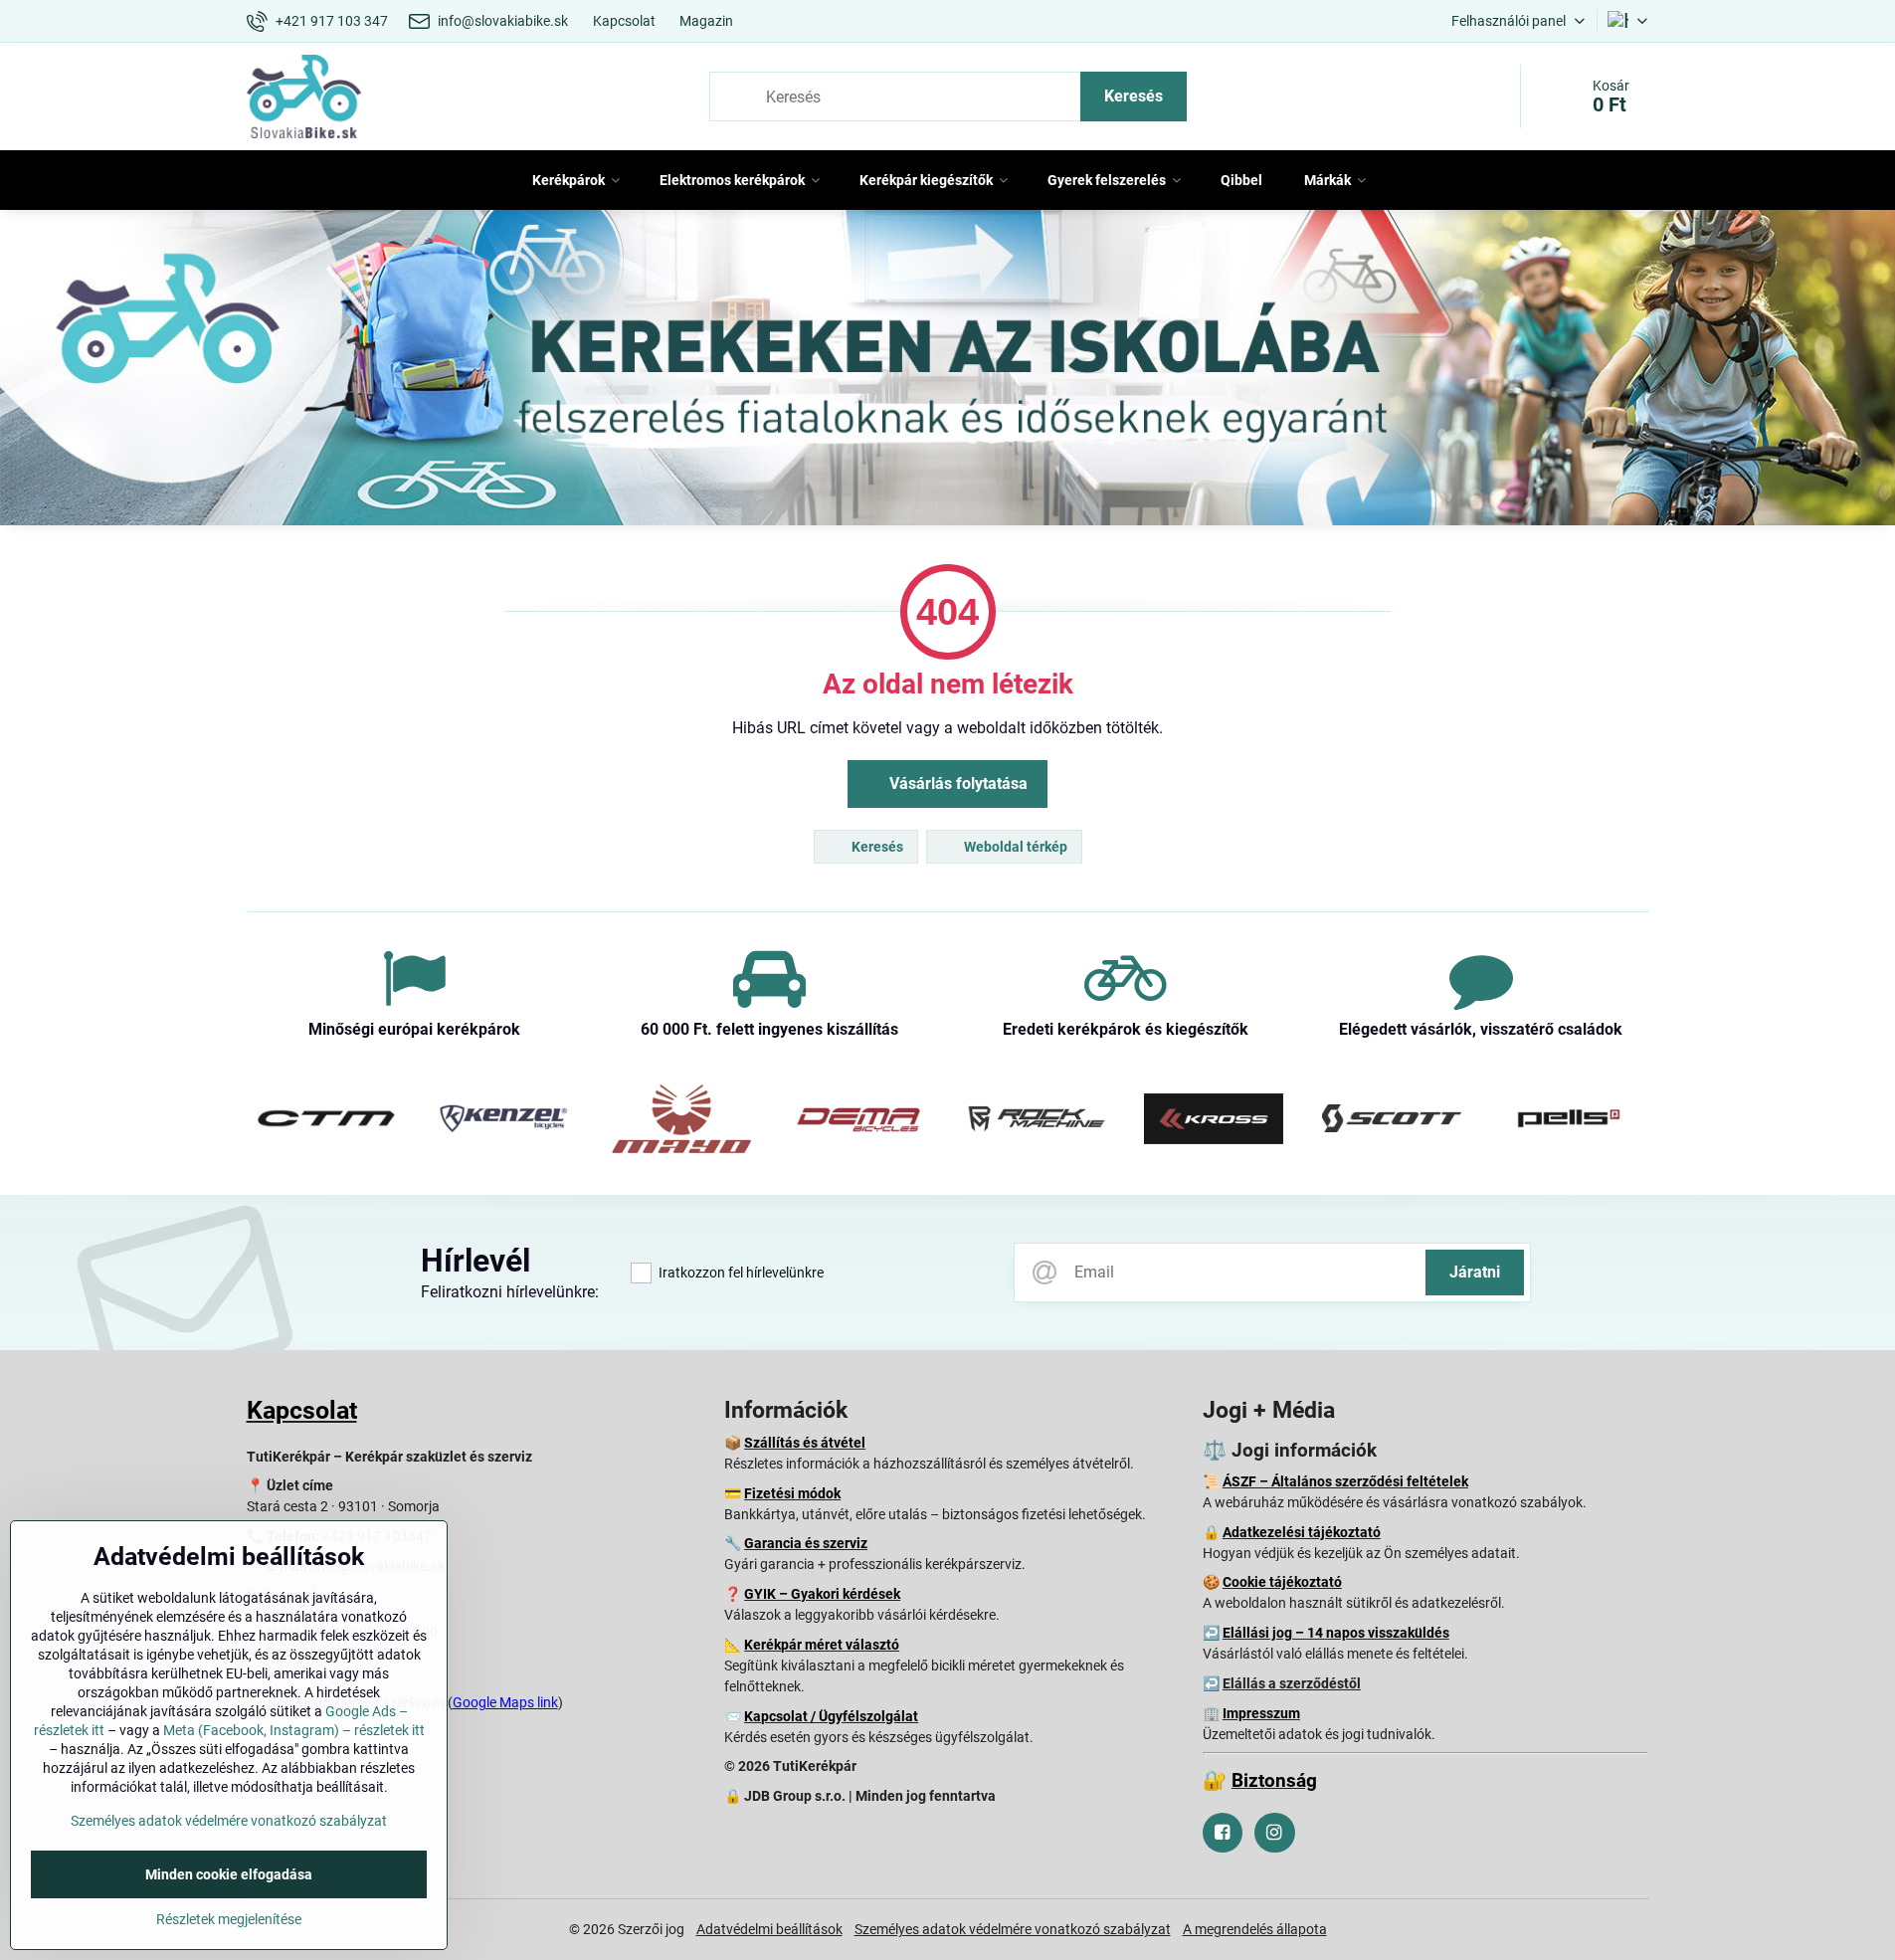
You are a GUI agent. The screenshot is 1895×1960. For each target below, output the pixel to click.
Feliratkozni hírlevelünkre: (510, 1292)
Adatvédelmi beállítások (769, 1929)
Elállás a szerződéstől (1292, 1683)
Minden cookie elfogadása (229, 1874)
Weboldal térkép (1014, 847)
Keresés (1134, 96)
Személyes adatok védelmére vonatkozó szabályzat (1013, 1929)
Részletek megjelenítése (229, 1919)
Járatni (1475, 1272)
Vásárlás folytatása (956, 784)
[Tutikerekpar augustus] (947, 372)
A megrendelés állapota (1255, 1929)
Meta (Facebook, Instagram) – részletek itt (294, 1730)
